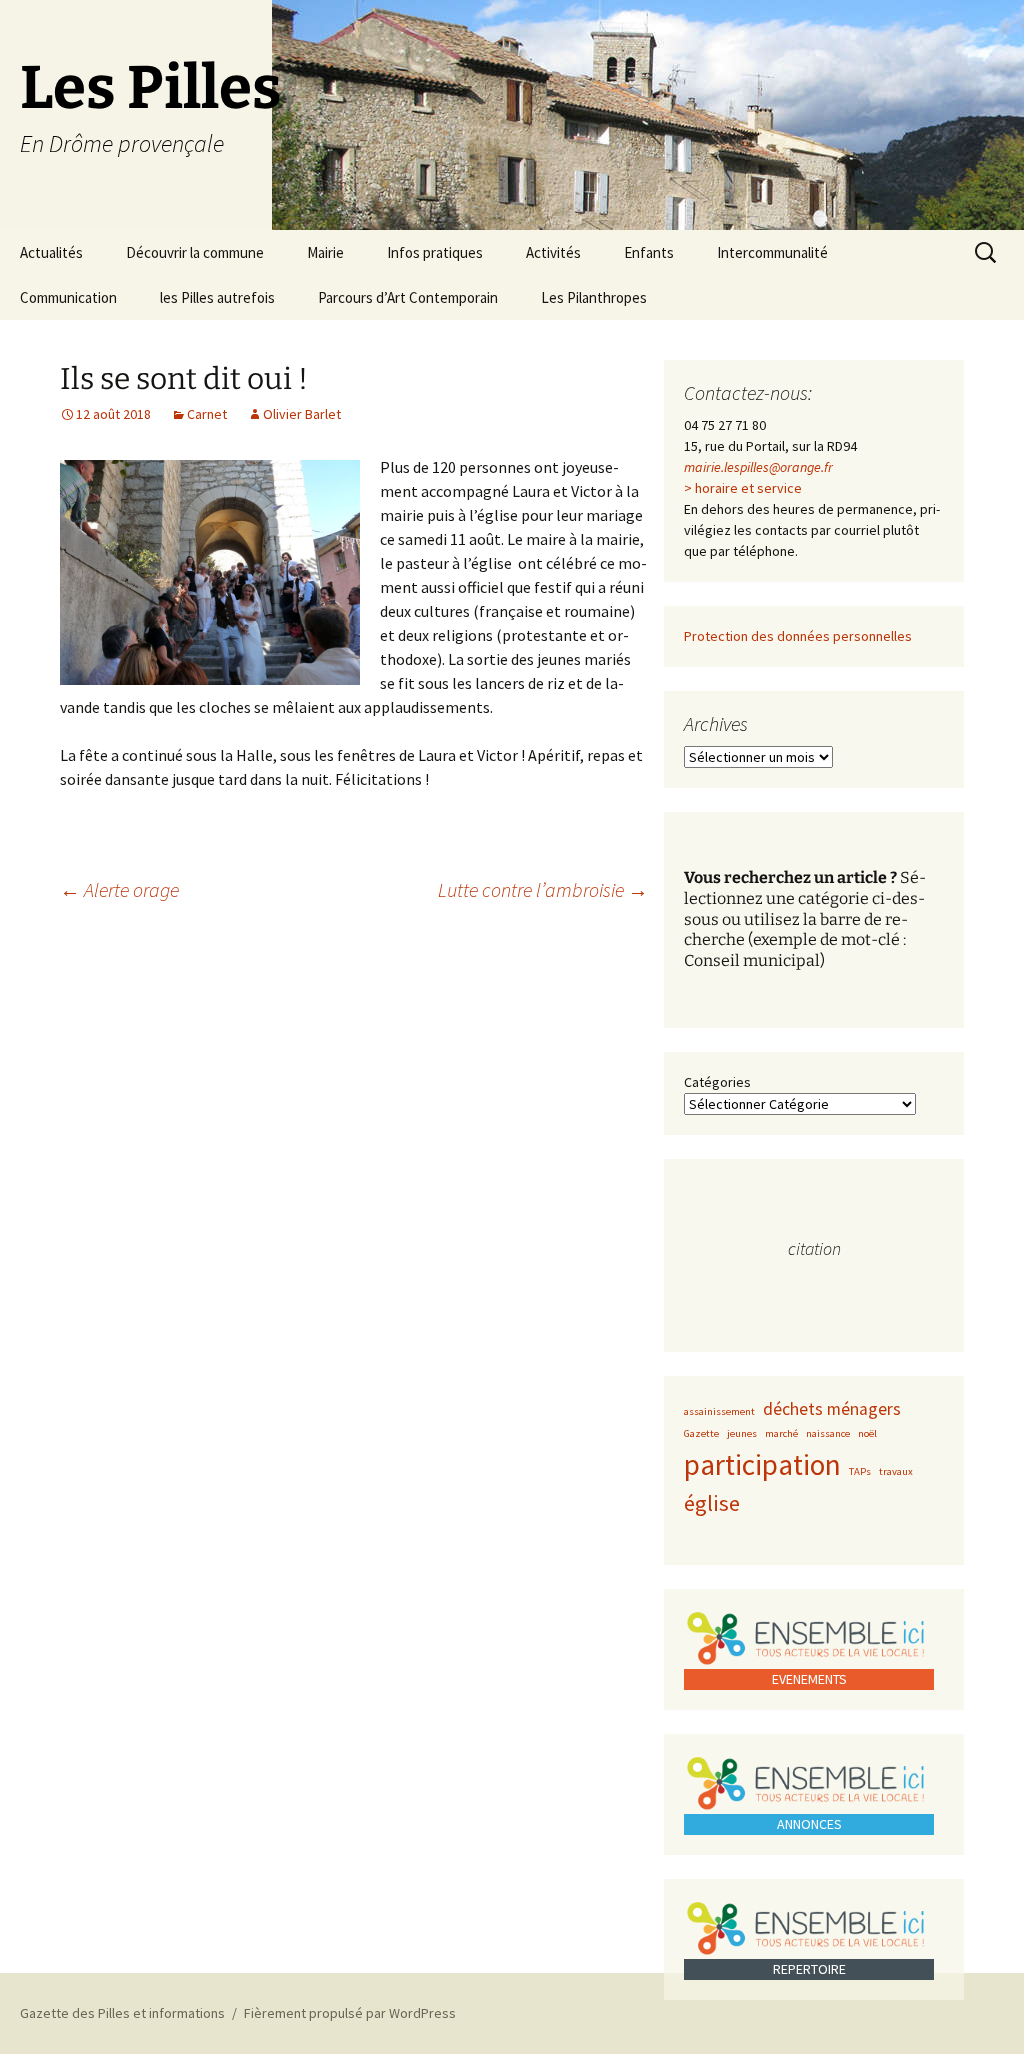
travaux (896, 1471)
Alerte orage (119, 889)
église (712, 1503)
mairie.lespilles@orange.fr (758, 467)
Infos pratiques (435, 252)
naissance (828, 1433)
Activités (553, 252)
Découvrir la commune (195, 252)
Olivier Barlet (302, 414)
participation (762, 1464)
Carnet (207, 414)
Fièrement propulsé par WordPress (350, 2013)
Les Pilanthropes (594, 297)
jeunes (742, 1433)
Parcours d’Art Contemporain (408, 297)
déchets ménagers (832, 1409)
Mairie (325, 252)
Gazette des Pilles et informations (122, 2013)
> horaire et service (743, 488)
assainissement (719, 1411)
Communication (68, 297)
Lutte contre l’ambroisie (543, 889)
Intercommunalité (772, 252)
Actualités (51, 252)
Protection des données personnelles (798, 636)
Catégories (717, 1082)
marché (781, 1433)
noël (867, 1433)
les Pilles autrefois (217, 297)
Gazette (701, 1433)
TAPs (860, 1471)
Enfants (649, 252)
